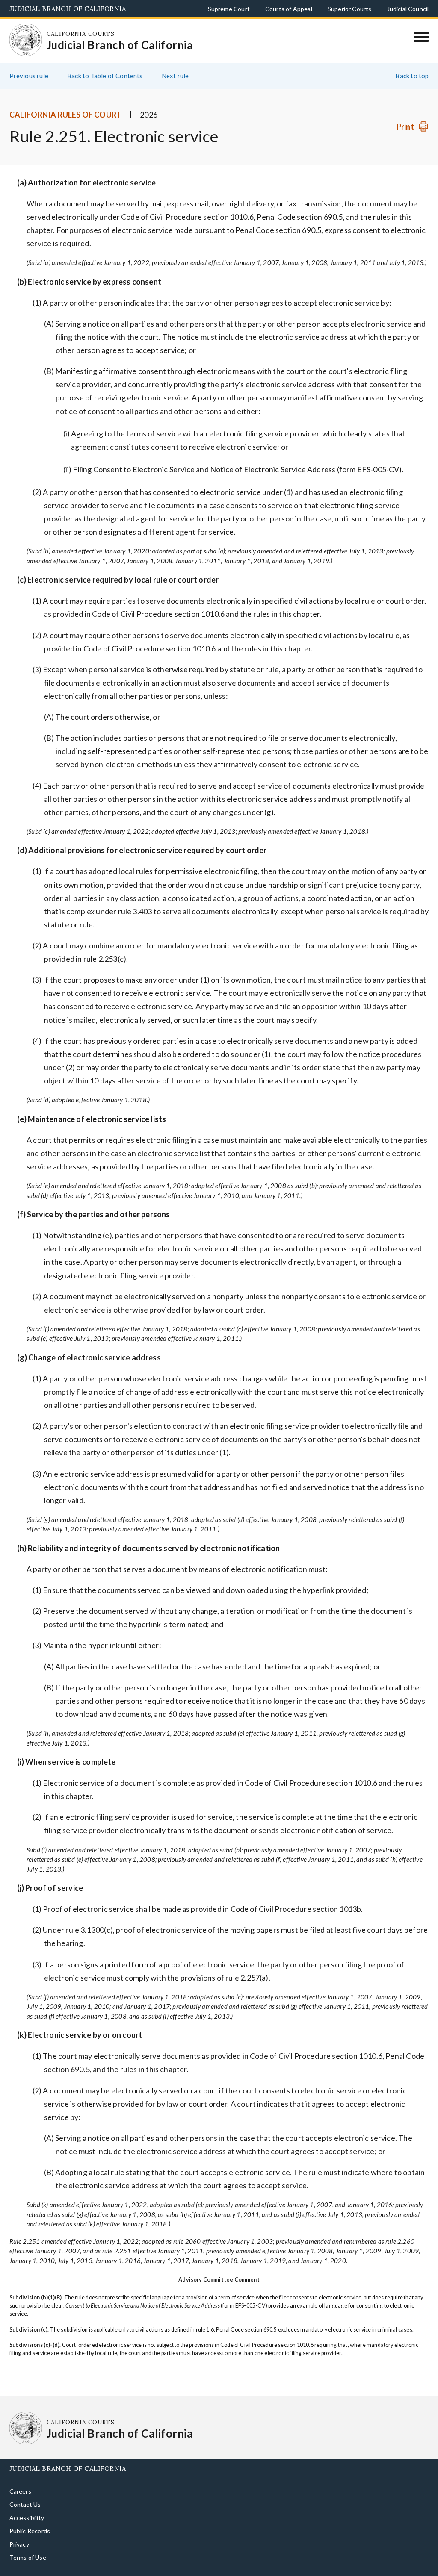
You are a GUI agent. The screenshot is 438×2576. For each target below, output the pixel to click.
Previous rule (29, 62)
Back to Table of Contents (105, 62)
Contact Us (25, 2491)
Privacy (19, 2530)
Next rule (175, 62)
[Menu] (421, 37)
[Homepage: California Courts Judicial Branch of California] (20, 34)
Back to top (412, 62)
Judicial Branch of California (68, 9)
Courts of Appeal (289, 9)
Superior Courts (350, 9)
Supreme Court (229, 9)
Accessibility (27, 2504)
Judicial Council (408, 9)
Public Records (30, 2517)
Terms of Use (28, 2544)
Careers (20, 2477)
